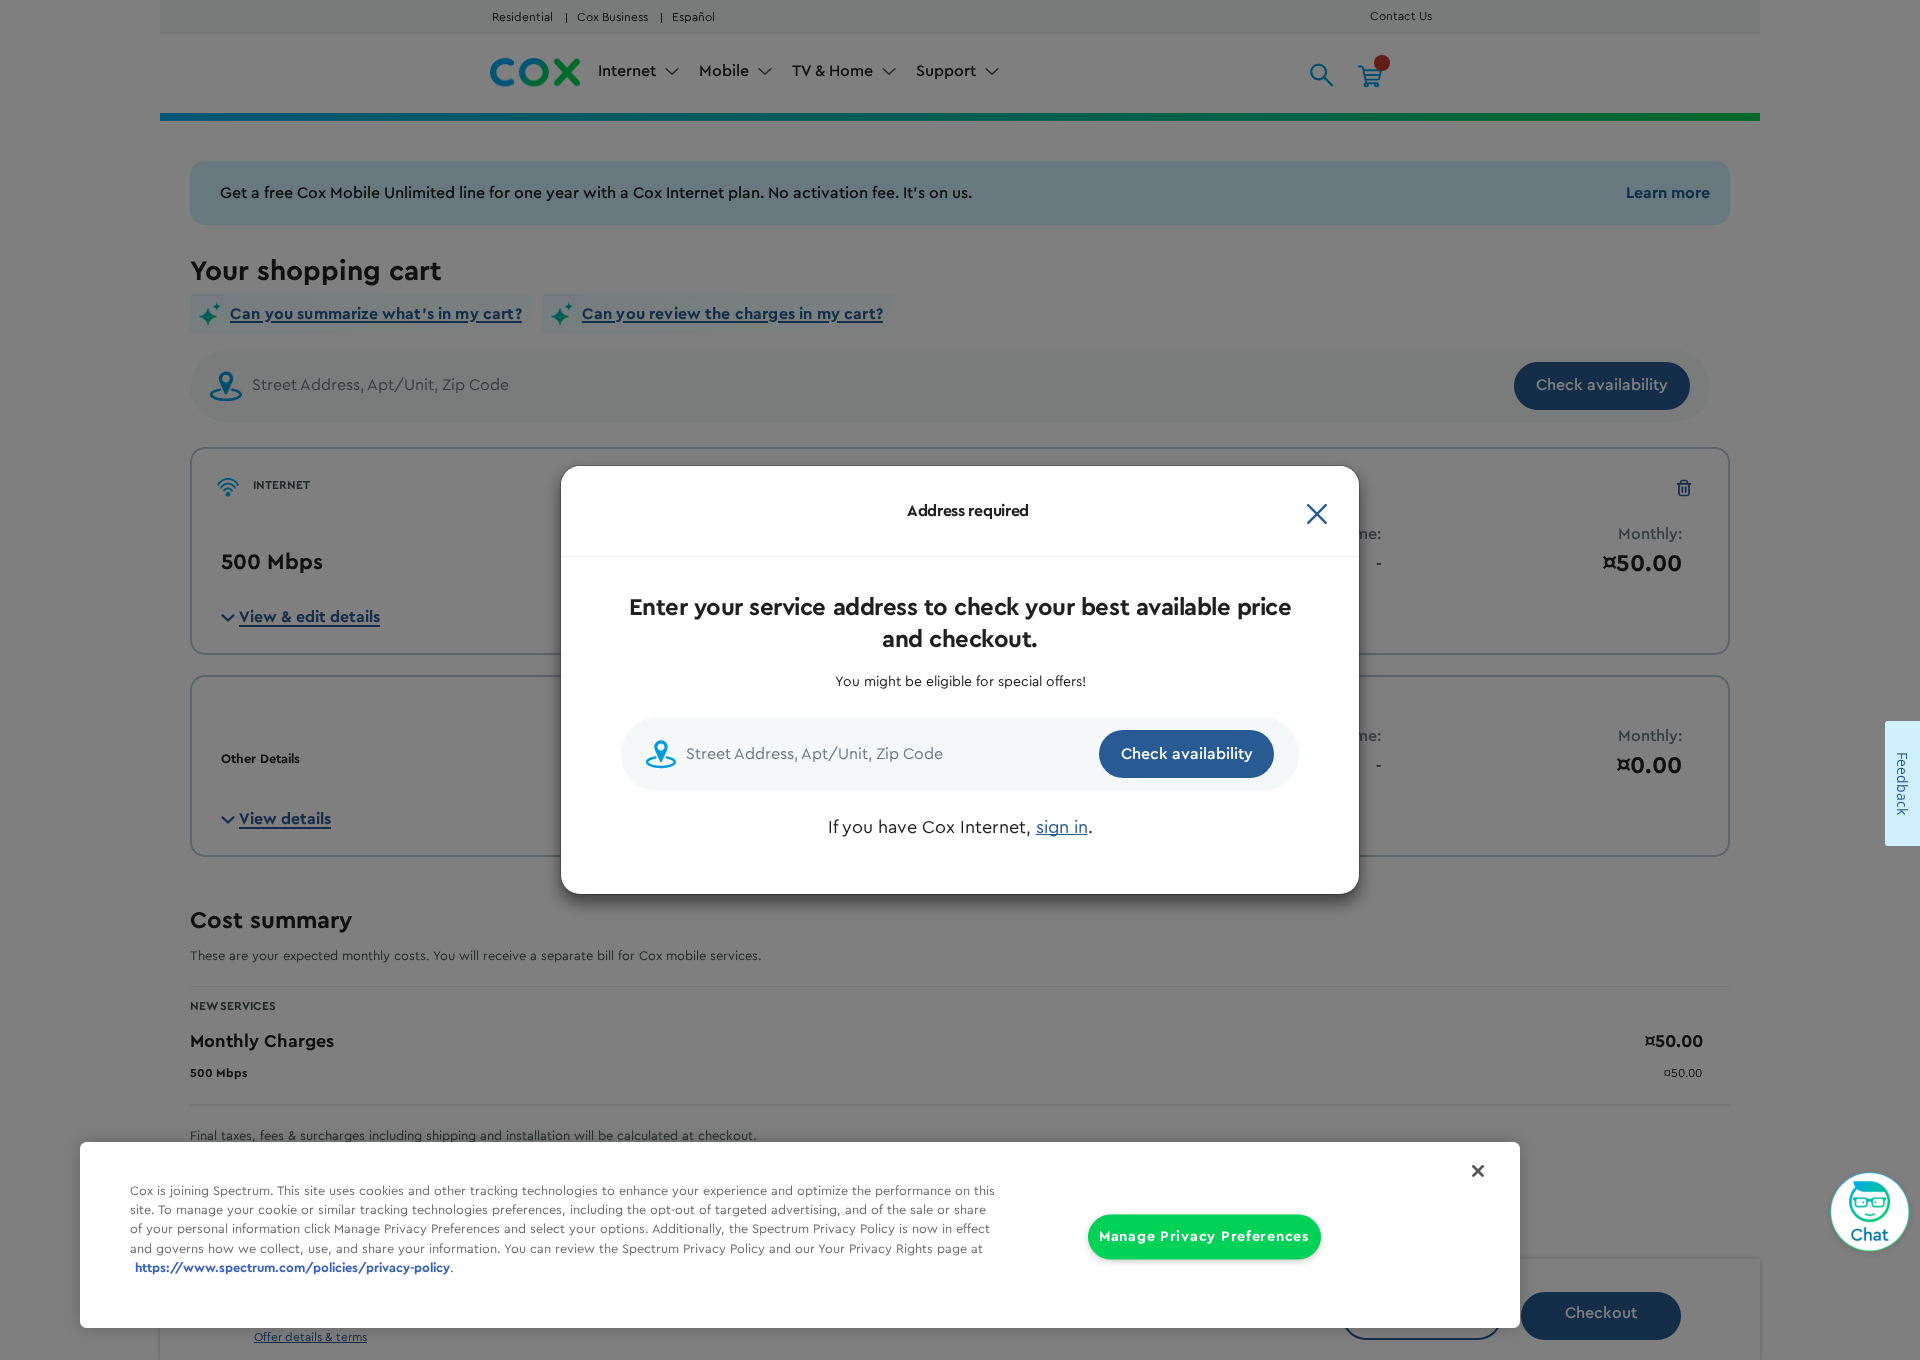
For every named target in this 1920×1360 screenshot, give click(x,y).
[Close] (1317, 511)
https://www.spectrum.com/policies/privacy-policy (292, 1268)
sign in (1062, 827)
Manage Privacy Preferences (1204, 1237)
